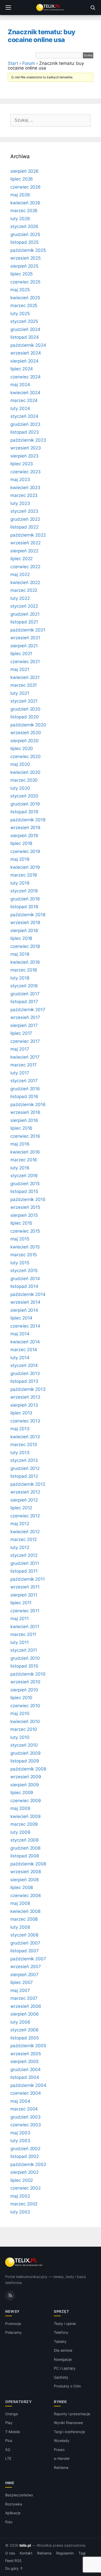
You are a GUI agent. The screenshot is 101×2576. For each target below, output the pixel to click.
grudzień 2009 (26, 1753)
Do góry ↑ (14, 2568)
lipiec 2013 (21, 1413)
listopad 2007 (25, 1951)
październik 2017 (28, 1010)
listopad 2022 (24, 527)
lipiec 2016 (21, 1128)
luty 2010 (20, 1737)
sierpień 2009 (25, 1785)
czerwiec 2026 (26, 187)
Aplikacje (13, 2513)
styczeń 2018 (24, 986)
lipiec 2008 (22, 1887)
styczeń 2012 (24, 1555)
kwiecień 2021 (25, 677)
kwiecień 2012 (25, 1532)
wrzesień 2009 (26, 1777)
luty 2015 (20, 1263)
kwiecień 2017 (25, 1057)
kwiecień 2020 (25, 772)
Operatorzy (18, 2402)
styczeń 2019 (24, 891)
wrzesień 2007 (26, 1967)
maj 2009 (20, 1808)
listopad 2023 (25, 432)
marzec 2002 (24, 2204)
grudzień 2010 (25, 1658)
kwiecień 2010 (25, 1721)
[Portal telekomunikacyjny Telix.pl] (51, 8)
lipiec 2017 (21, 1033)
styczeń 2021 (24, 701)
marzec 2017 (24, 1065)
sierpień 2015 (24, 1215)
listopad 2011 (24, 1571)
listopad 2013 (24, 1381)
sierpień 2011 (24, 1595)
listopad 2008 (25, 1856)
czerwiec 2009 (26, 1801)
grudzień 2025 (25, 234)
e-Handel (62, 2458)
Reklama (61, 2467)
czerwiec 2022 (25, 567)
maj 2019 (20, 859)
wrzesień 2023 (26, 448)
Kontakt (26, 2553)
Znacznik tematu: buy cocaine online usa (42, 36)
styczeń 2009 (24, 1840)
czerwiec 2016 (25, 1136)
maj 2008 (20, 1903)
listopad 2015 (24, 1191)
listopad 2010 (24, 1666)
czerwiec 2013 (25, 1421)
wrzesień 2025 (26, 258)
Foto (9, 2522)
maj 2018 (20, 954)
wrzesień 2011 (25, 1587)
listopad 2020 (25, 717)
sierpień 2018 (24, 931)
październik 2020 (28, 725)
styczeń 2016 (24, 1176)
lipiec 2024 (22, 369)
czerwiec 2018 (25, 946)
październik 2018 (28, 915)
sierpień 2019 (24, 836)
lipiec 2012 (21, 1508)
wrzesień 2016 (25, 1112)
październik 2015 (28, 1199)
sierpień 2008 (24, 1880)
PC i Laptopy (65, 2368)
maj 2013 (20, 1429)
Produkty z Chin (67, 2386)
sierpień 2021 (24, 646)
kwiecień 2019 (25, 867)
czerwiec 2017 (25, 1041)
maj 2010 (20, 1713)
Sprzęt (61, 2311)
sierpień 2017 (24, 1025)
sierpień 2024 (24, 361)
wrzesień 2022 (26, 543)
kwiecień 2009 (26, 1816)
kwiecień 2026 (25, 203)
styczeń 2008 (24, 1935)
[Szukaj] (93, 8)
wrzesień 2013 (25, 1397)
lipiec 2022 (21, 559)
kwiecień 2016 (25, 1152)
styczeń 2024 (24, 416)
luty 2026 (20, 219)
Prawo (59, 2450)
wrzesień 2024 (26, 353)
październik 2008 (28, 1864)
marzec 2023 (24, 495)
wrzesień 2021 (25, 638)
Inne (10, 2483)
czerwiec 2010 (25, 1706)
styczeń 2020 (24, 796)
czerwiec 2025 (25, 282)
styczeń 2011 (24, 1650)
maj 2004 (20, 2101)
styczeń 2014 (24, 1365)
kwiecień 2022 (25, 582)
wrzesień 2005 (26, 2054)
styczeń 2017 (24, 1081)
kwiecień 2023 (25, 488)
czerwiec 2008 (26, 1895)
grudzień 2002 (25, 2149)
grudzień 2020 (25, 709)
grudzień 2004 (26, 2070)
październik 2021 (28, 630)
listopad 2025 (24, 242)
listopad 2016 (24, 1096)
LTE (8, 2458)
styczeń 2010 (24, 1745)
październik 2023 (28, 440)
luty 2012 (20, 1547)
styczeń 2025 (24, 321)
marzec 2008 (24, 1919)
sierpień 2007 (24, 1975)
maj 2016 (20, 1144)
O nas (10, 2553)
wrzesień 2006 (26, 2006)
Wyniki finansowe (68, 2423)
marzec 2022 (24, 590)
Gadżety (61, 2377)
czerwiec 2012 (25, 1516)
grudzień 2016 (25, 1089)
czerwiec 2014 (25, 1326)
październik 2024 (28, 345)
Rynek (60, 2402)
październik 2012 (28, 1484)
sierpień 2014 (24, 1310)
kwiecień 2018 (25, 962)
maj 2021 (20, 669)
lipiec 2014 (21, 1318)
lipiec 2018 (21, 938)
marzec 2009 (24, 1824)
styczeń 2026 (24, 226)
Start (13, 63)
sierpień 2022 (24, 551)
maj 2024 (20, 385)
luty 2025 (20, 314)
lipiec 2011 (21, 1603)
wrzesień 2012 (25, 1492)
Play (9, 2423)
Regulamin (65, 2553)
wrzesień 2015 (25, 1207)
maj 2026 (20, 195)
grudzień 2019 (25, 804)
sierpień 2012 (24, 1500)
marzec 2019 (24, 875)
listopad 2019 (24, 812)
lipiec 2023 (22, 464)
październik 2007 (28, 1959)
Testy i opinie (65, 2324)
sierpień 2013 (24, 1405)
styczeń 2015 (24, 1270)
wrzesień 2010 (25, 1682)
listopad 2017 (24, 1002)
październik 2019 (28, 820)
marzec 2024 (24, 400)
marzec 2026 (24, 211)
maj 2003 (20, 2133)
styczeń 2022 (24, 606)
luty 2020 (20, 788)
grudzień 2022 (25, 519)
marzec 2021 (24, 685)
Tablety (60, 2341)
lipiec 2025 (21, 274)
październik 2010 (28, 1674)
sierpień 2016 (24, 1120)
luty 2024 (20, 408)
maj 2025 (20, 290)
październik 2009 (28, 1769)
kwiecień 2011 (25, 1627)
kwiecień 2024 (25, 393)
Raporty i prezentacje (72, 2414)
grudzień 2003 (26, 2117)
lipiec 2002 (22, 2180)
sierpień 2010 (24, 1690)
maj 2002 (20, 2196)
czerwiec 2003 (26, 2125)
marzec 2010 (24, 1729)
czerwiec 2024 (26, 377)
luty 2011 (20, 1642)
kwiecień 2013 (25, 1437)
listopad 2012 (24, 1476)
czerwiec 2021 (25, 662)
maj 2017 (20, 1049)
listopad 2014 (24, 1286)
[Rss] (10, 2296)
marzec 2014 (24, 1350)
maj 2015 (20, 1239)
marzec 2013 (24, 1445)
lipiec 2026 (22, 179)
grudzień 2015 (25, 1184)
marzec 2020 (24, 780)
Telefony (61, 2332)
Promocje (13, 2324)
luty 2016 (20, 1168)
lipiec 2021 (21, 654)
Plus (9, 2440)
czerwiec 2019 (25, 851)
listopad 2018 (24, 907)
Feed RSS (13, 2561)
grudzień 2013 (25, 1373)
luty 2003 (20, 2141)
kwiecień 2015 (25, 1247)
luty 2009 (20, 1832)
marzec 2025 (24, 305)
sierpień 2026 (24, 171)
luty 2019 (20, 883)
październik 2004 (28, 2085)
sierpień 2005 (24, 2061)
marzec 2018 (24, 970)
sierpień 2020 (24, 741)
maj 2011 (20, 1619)
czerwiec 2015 (25, 1231)
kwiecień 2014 (25, 1342)
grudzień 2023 (25, 424)
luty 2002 (20, 2212)
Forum (29, 63)
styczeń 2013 (24, 1460)
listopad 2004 (25, 2077)
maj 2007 (20, 1990)
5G (8, 2450)
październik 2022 (28, 535)
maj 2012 (20, 1524)
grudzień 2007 (25, 1943)
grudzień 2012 (25, 1468)
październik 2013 (28, 1389)
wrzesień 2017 (25, 1017)
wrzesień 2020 (26, 733)
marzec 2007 (24, 1998)
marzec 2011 (23, 1634)
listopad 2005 (25, 2038)
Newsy (12, 2311)
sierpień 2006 (25, 2014)
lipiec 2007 (22, 1982)
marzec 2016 (24, 1160)
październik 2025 (28, 250)
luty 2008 (20, 1927)
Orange (12, 2414)
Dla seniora (63, 2350)
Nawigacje (63, 2359)
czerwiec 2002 (26, 2188)
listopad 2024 (25, 337)
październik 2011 (28, 1579)
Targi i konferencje (69, 2432)
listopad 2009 (25, 1761)
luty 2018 (20, 978)
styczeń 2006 (24, 2030)
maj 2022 (20, 574)
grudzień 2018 (25, 899)
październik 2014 (28, 1294)
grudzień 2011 (25, 1563)
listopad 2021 (24, 622)
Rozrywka (14, 2504)
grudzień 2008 (25, 1848)
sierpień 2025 (24, 266)
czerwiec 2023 (26, 472)
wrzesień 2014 (25, 1302)
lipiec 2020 (22, 748)
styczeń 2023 (24, 511)
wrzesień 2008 (26, 1872)
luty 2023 (20, 503)
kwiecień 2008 (25, 1911)
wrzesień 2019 (25, 828)
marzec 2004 (24, 2109)
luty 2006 (20, 2022)
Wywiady (62, 2440)
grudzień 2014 (25, 1279)
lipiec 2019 (21, 843)
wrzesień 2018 (25, 922)
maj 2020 (20, 764)
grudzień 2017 (25, 994)
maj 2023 (20, 480)
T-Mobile (13, 2432)
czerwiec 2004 (26, 2093)
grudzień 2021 (25, 614)
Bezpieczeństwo (19, 2495)
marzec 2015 (24, 1255)
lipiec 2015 (21, 1223)
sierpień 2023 (24, 456)
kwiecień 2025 (25, 298)
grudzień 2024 (25, 329)
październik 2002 (28, 2164)
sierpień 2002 (24, 2172)
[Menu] (8, 8)
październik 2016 (28, 1105)
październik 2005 (28, 2046)
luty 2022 (20, 598)
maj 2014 (20, 1334)
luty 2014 (20, 1358)
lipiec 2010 (21, 1698)
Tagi (82, 2553)
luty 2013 (20, 1453)
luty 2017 (20, 1073)
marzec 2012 (24, 1539)
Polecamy (13, 2332)
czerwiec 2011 (25, 1611)
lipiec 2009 (22, 1793)
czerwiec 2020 (26, 756)
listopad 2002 (25, 2156)
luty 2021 (20, 693)
